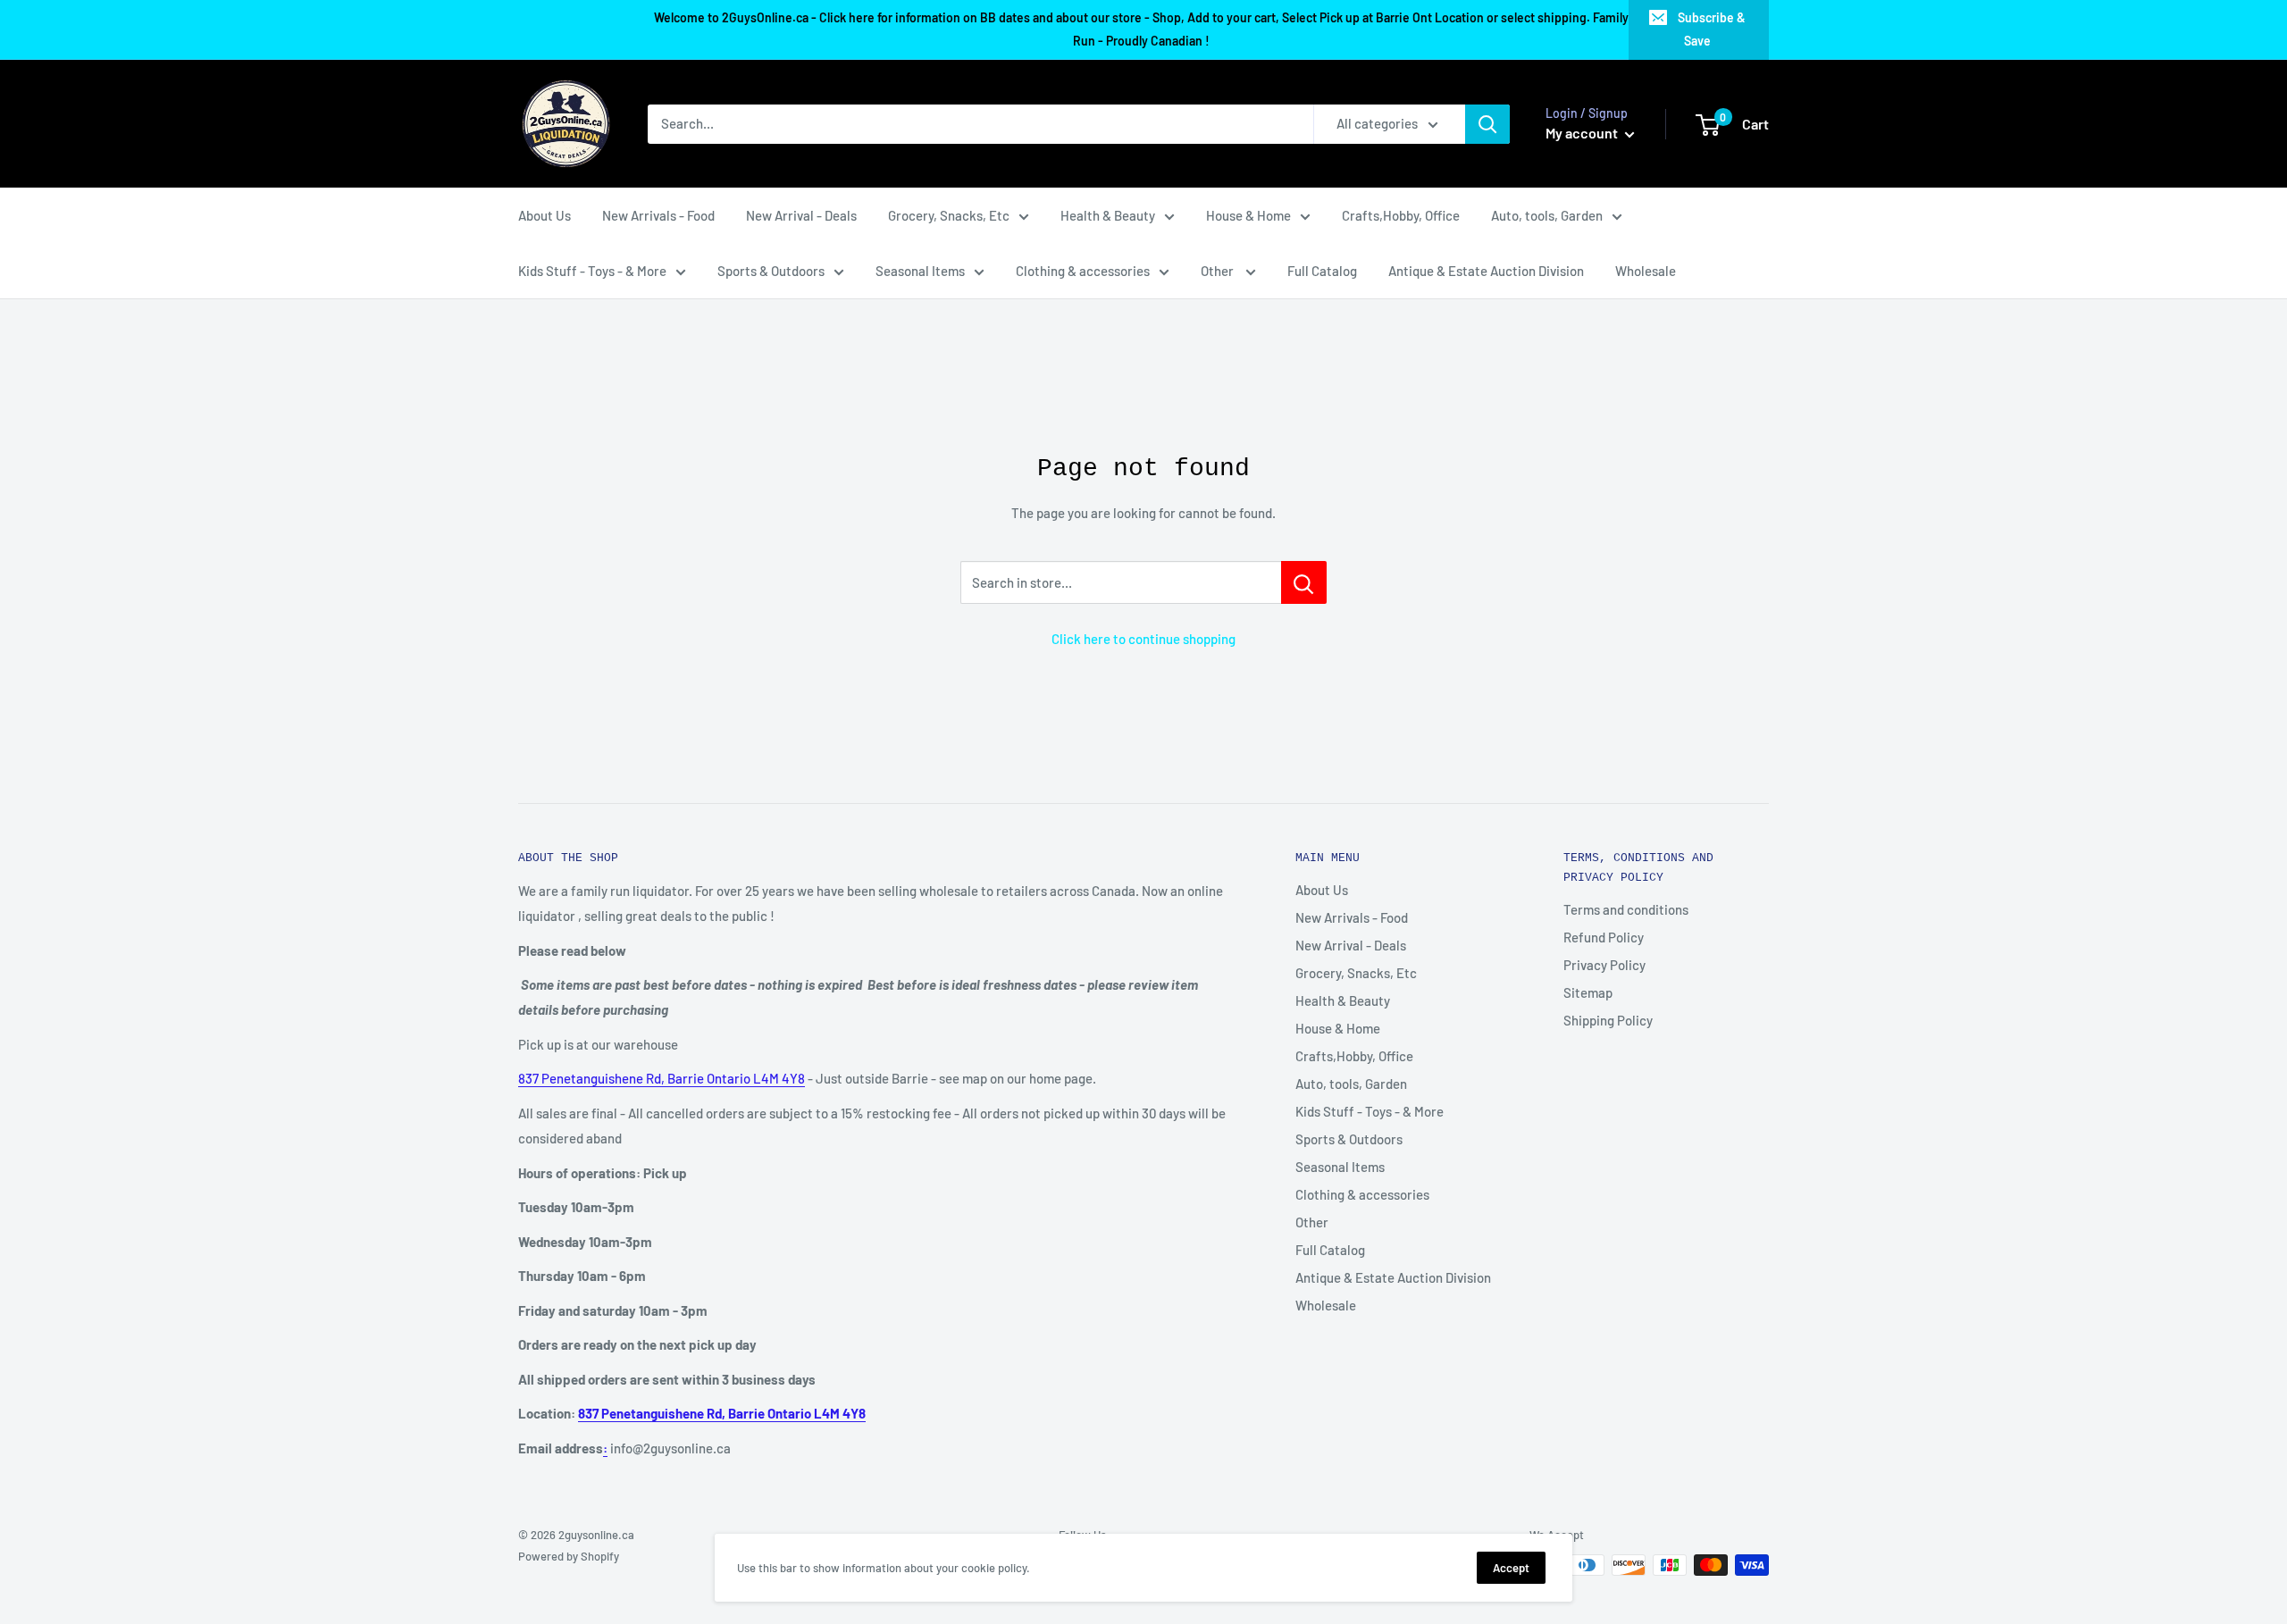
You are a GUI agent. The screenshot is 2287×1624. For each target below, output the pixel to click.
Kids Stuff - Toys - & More (592, 271)
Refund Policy (1604, 937)
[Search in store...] (1304, 582)
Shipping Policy (1608, 1020)
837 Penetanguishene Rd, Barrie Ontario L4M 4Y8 (662, 1078)
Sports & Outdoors (771, 271)
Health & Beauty (1108, 215)
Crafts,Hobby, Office (1401, 215)
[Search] (1487, 124)
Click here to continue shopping (1143, 639)
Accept (1511, 1568)
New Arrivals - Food (658, 215)
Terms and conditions (1626, 909)
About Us (545, 215)
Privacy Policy (1604, 965)
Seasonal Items (920, 271)
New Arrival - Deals (801, 215)
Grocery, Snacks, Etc (949, 215)
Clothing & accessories (1083, 271)
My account (1583, 133)
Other (1219, 271)
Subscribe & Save (1712, 29)
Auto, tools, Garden (1547, 215)
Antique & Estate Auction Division (1486, 271)
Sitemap (1588, 992)
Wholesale (1646, 271)
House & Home (1248, 215)
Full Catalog (1322, 271)
